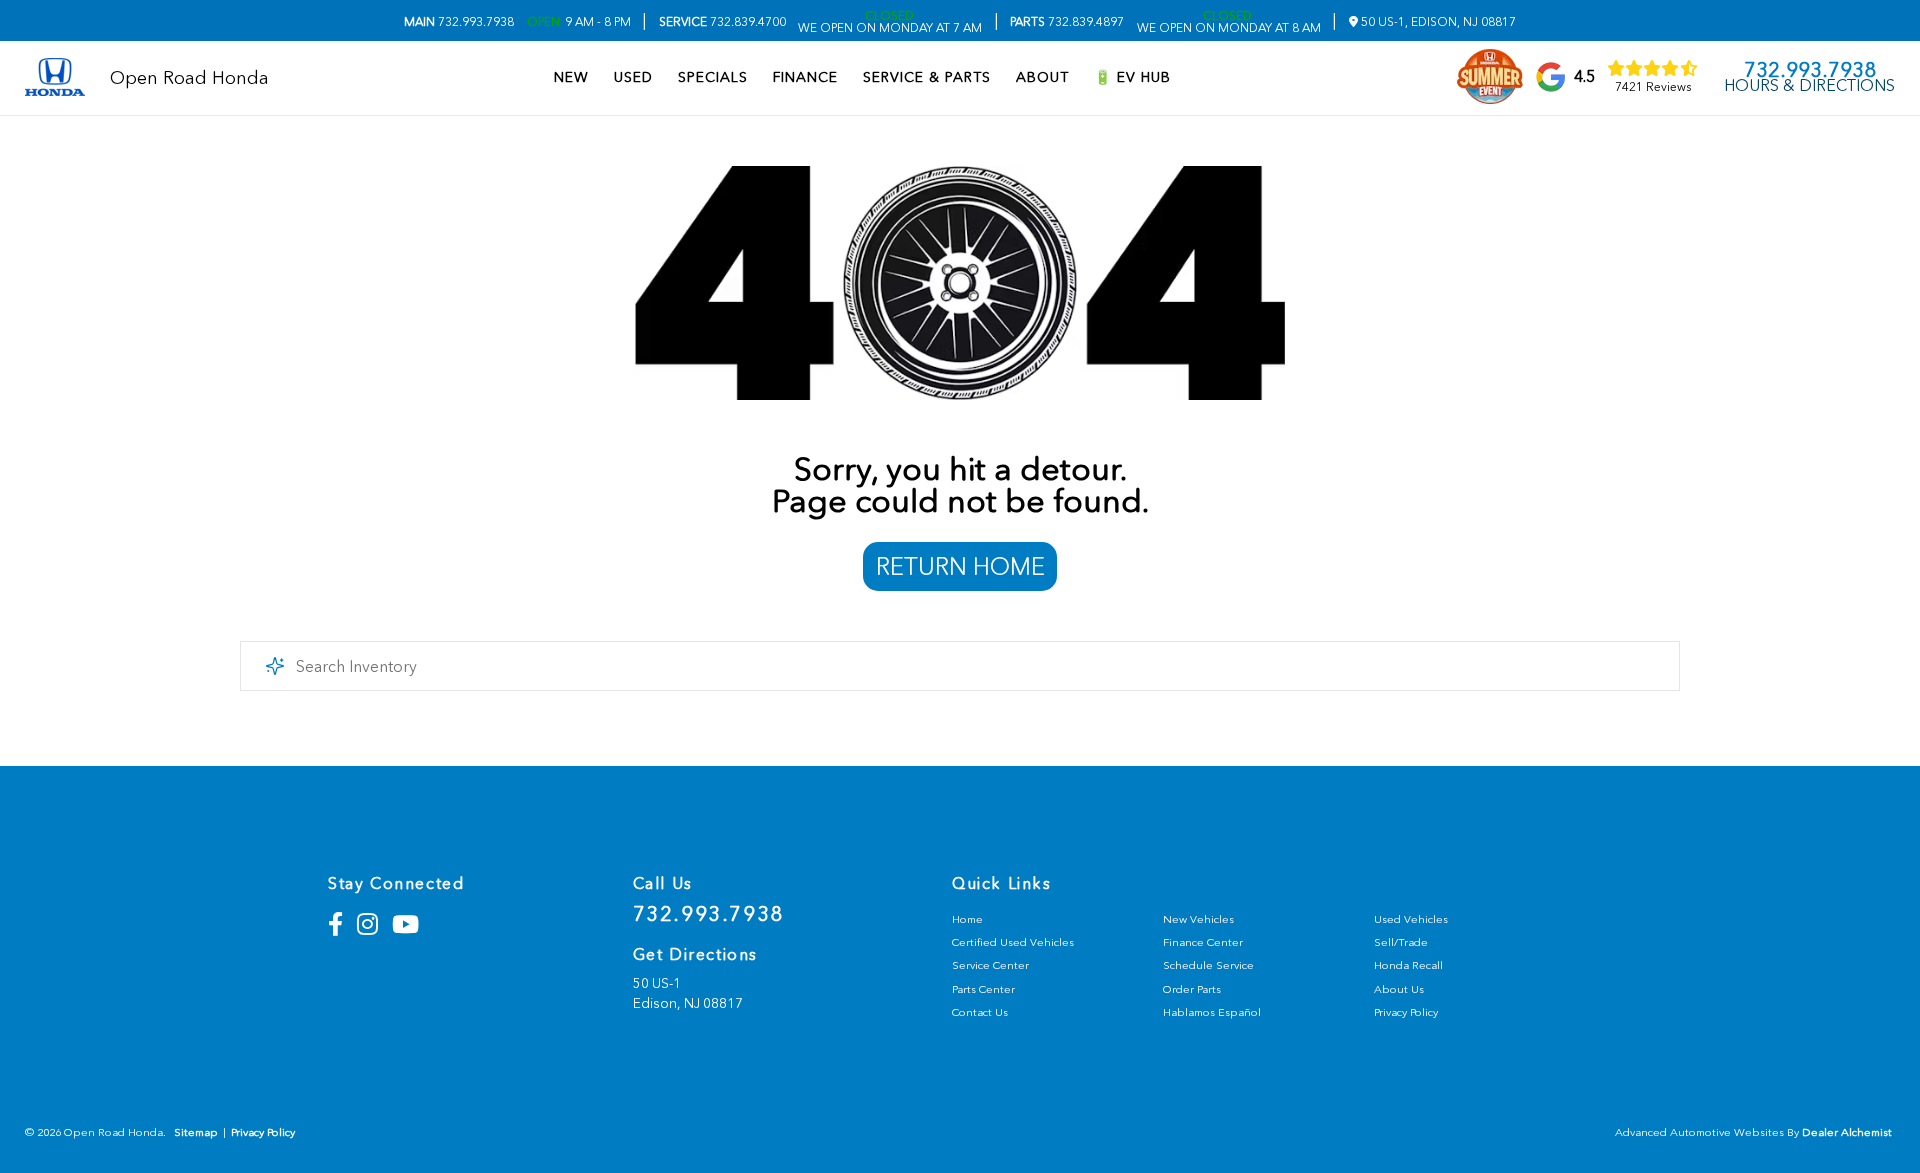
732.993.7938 (459, 22)
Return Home (960, 566)
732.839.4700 (722, 22)
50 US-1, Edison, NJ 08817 (1437, 22)
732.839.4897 (1067, 22)
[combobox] (960, 666)
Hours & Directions (1809, 86)
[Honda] (55, 78)
